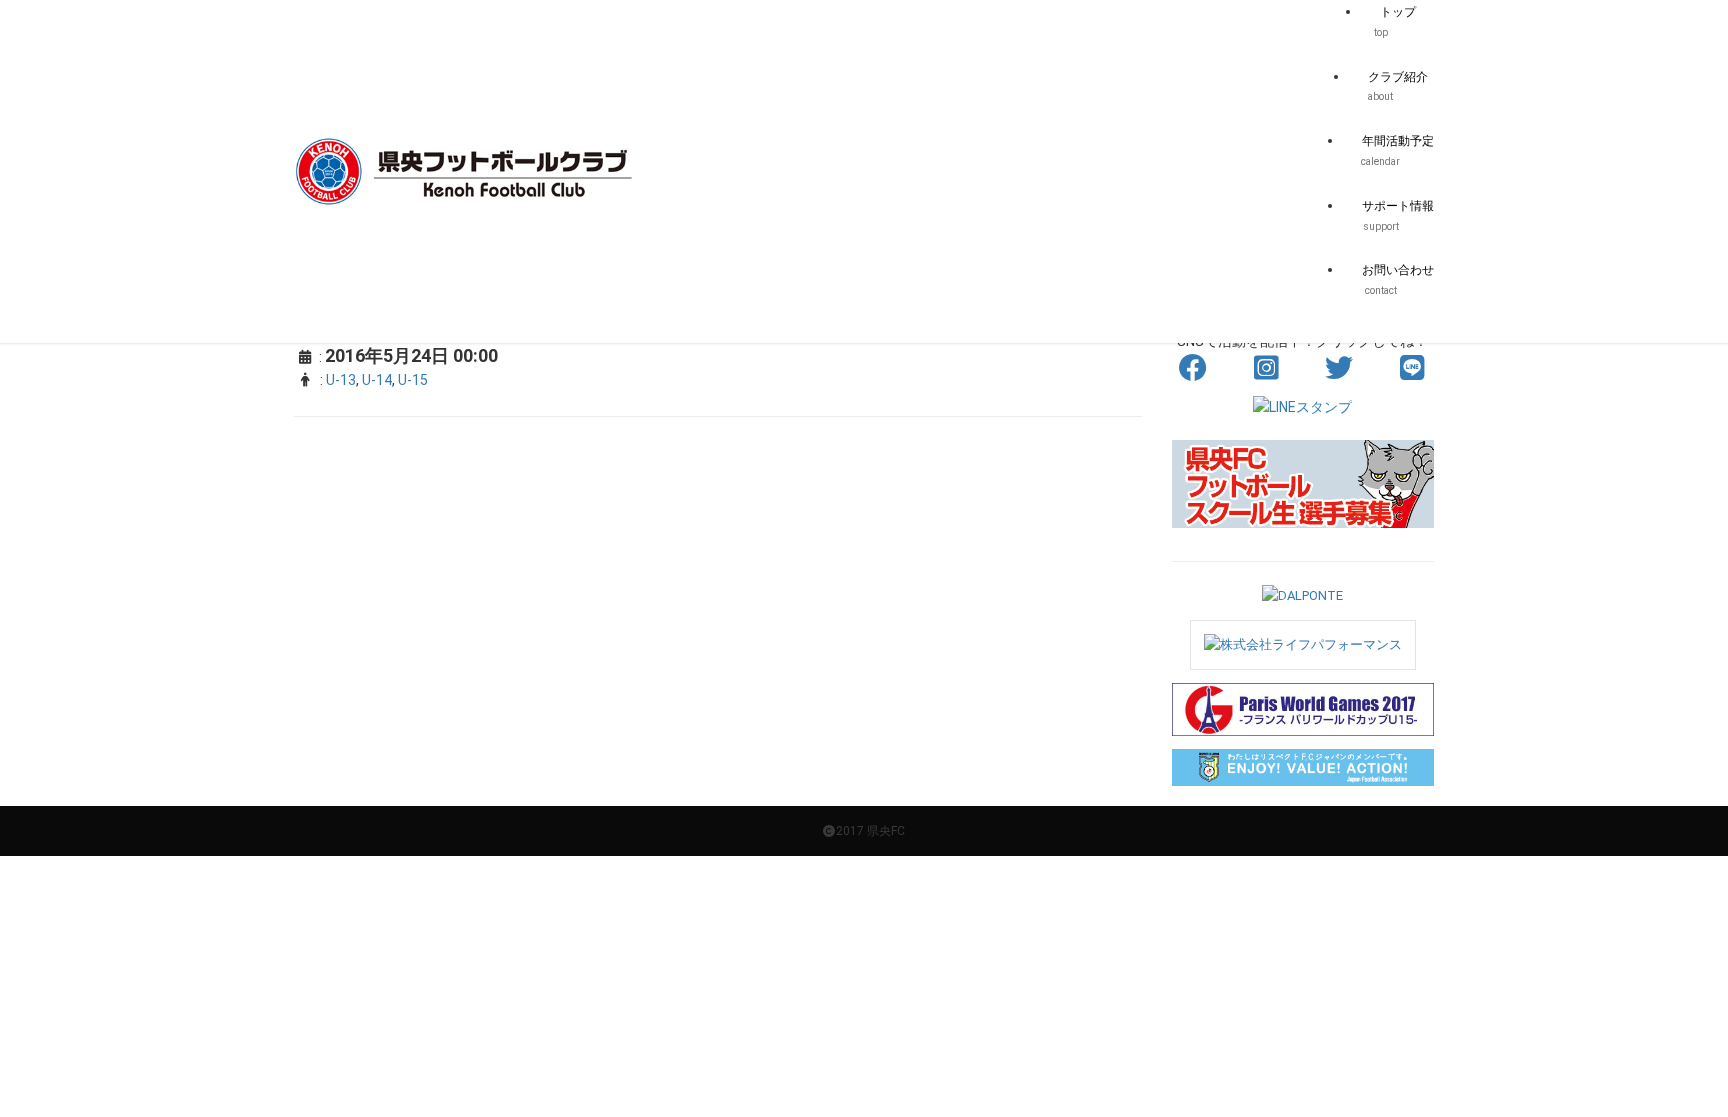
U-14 (377, 380)
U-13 (341, 380)
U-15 (413, 380)
